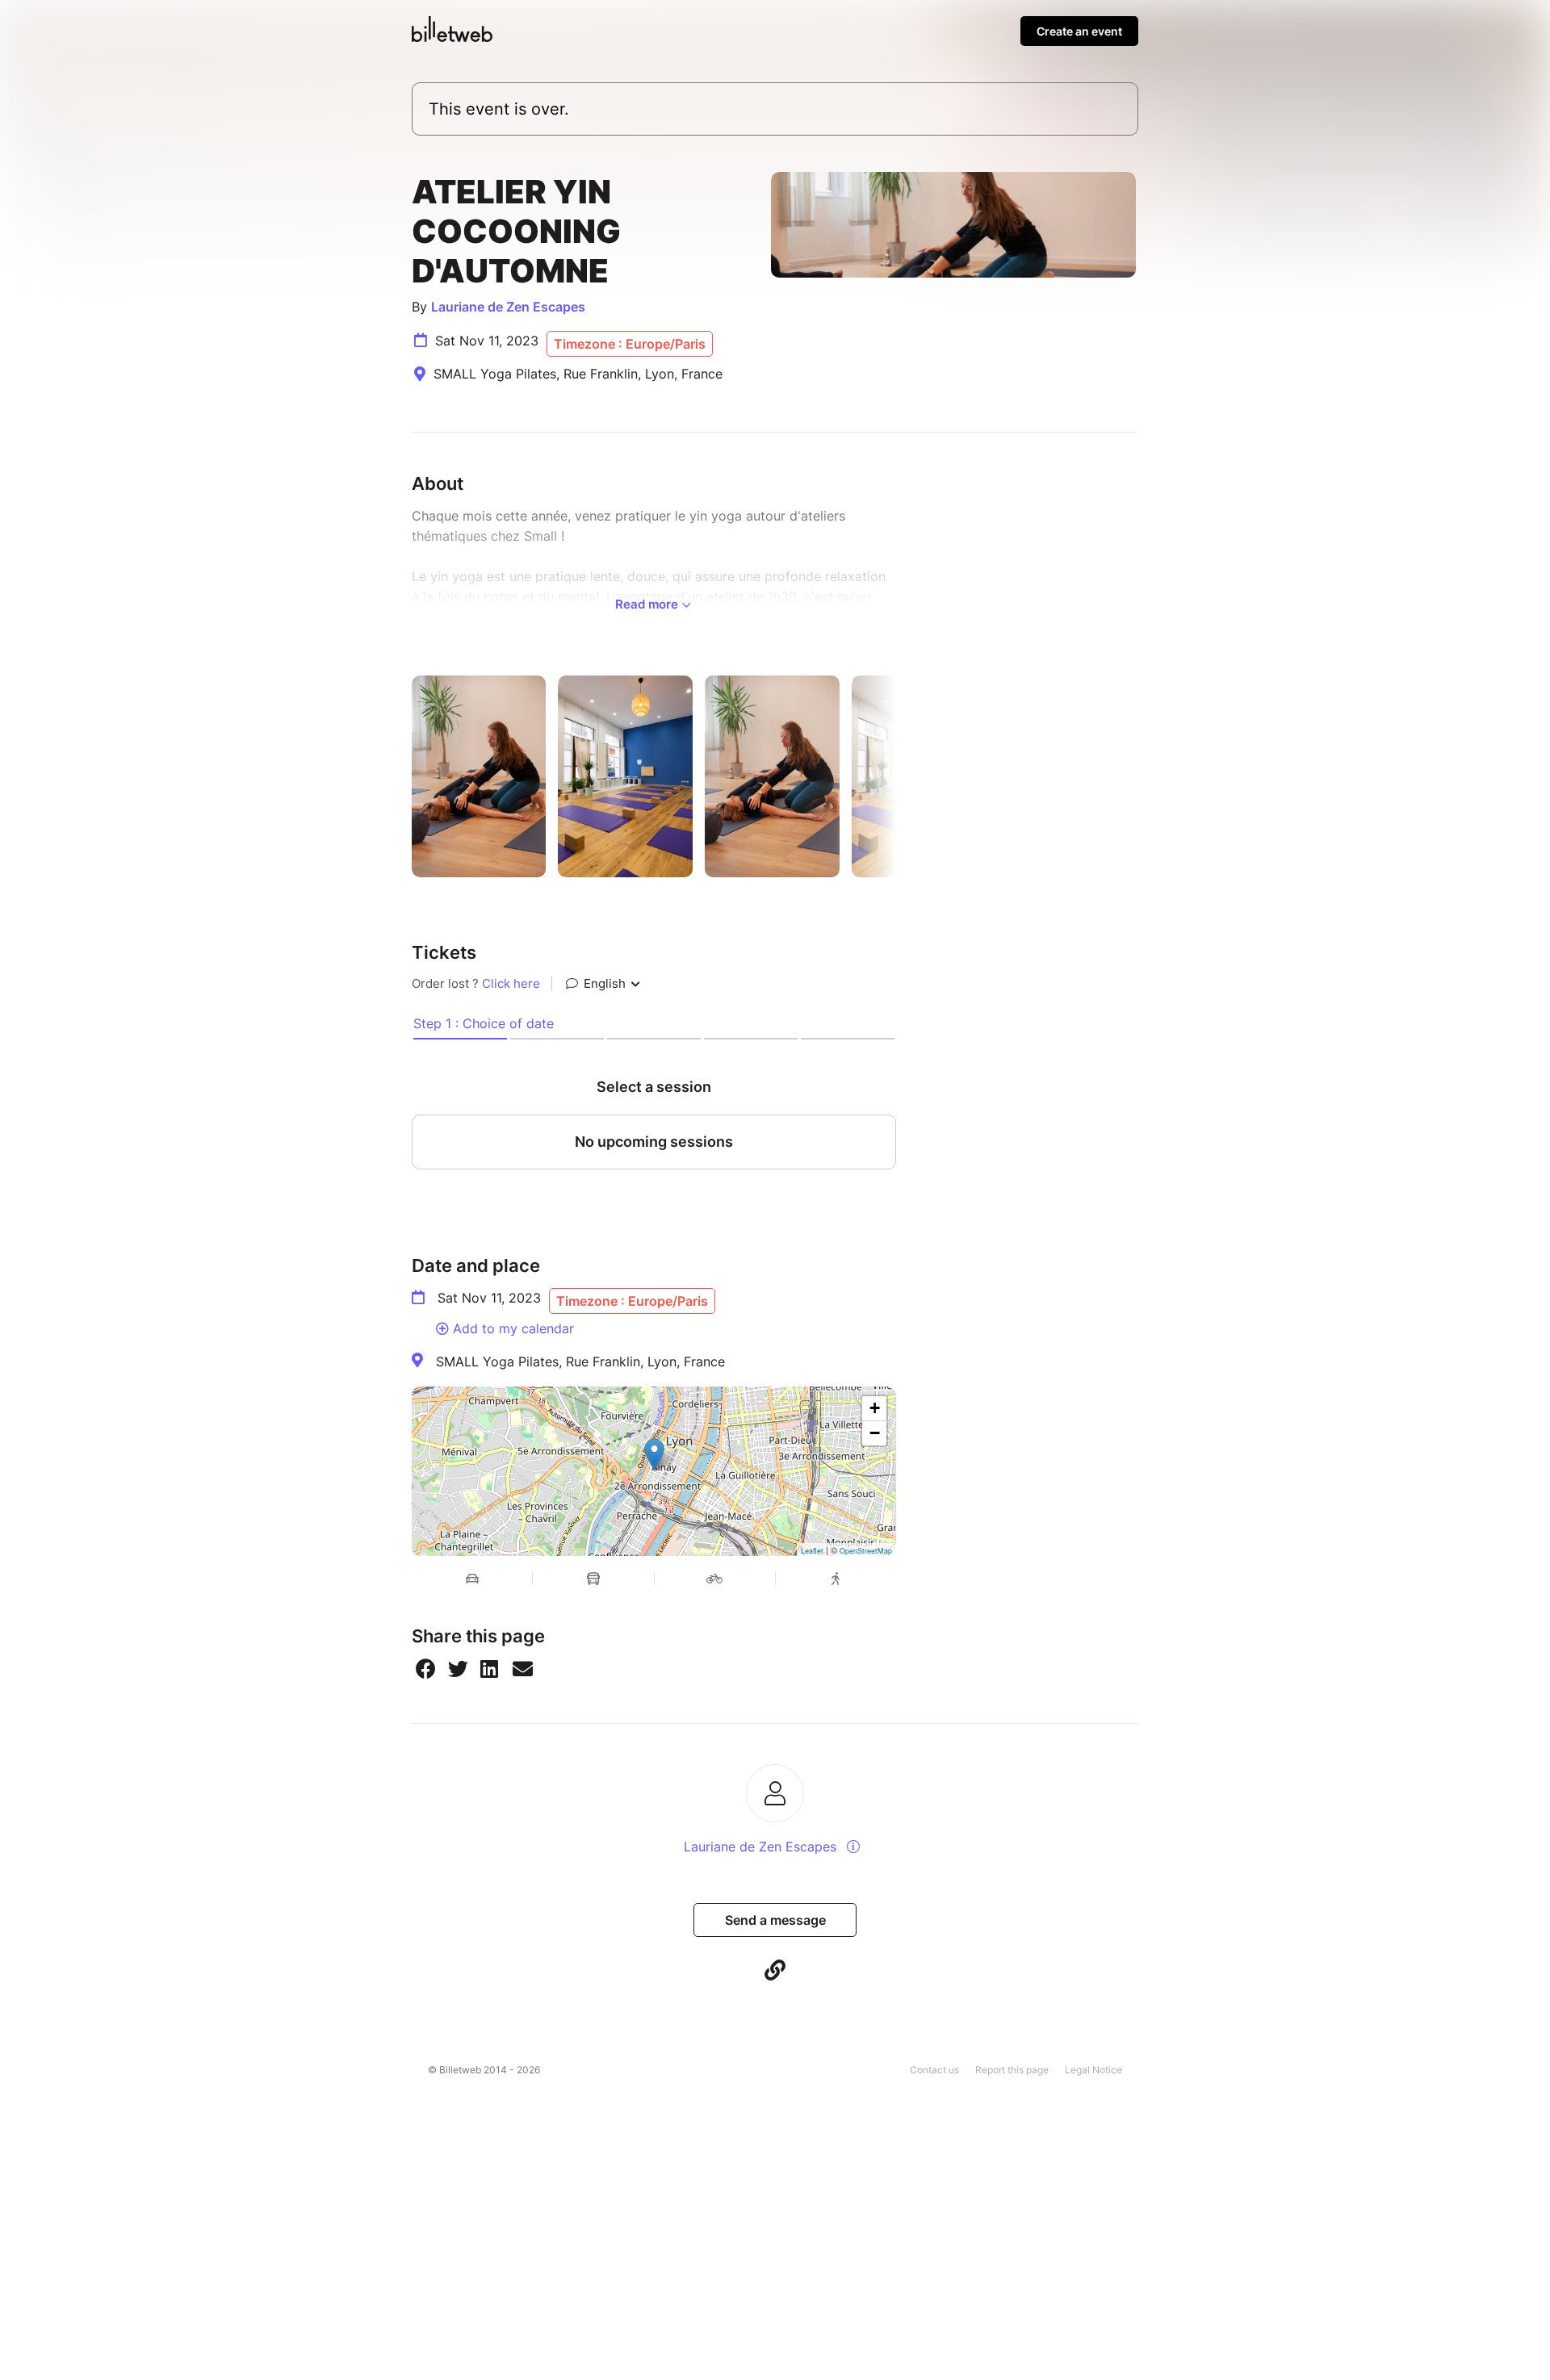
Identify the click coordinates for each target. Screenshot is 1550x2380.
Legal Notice (1093, 2070)
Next (908, 776)
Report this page (1012, 2070)
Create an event (1079, 31)
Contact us (934, 2070)
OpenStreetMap (866, 1551)
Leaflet (812, 1551)
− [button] (875, 1433)
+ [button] (875, 1408)
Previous (400, 776)
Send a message (775, 1920)
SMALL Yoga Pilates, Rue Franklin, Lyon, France (580, 1361)
